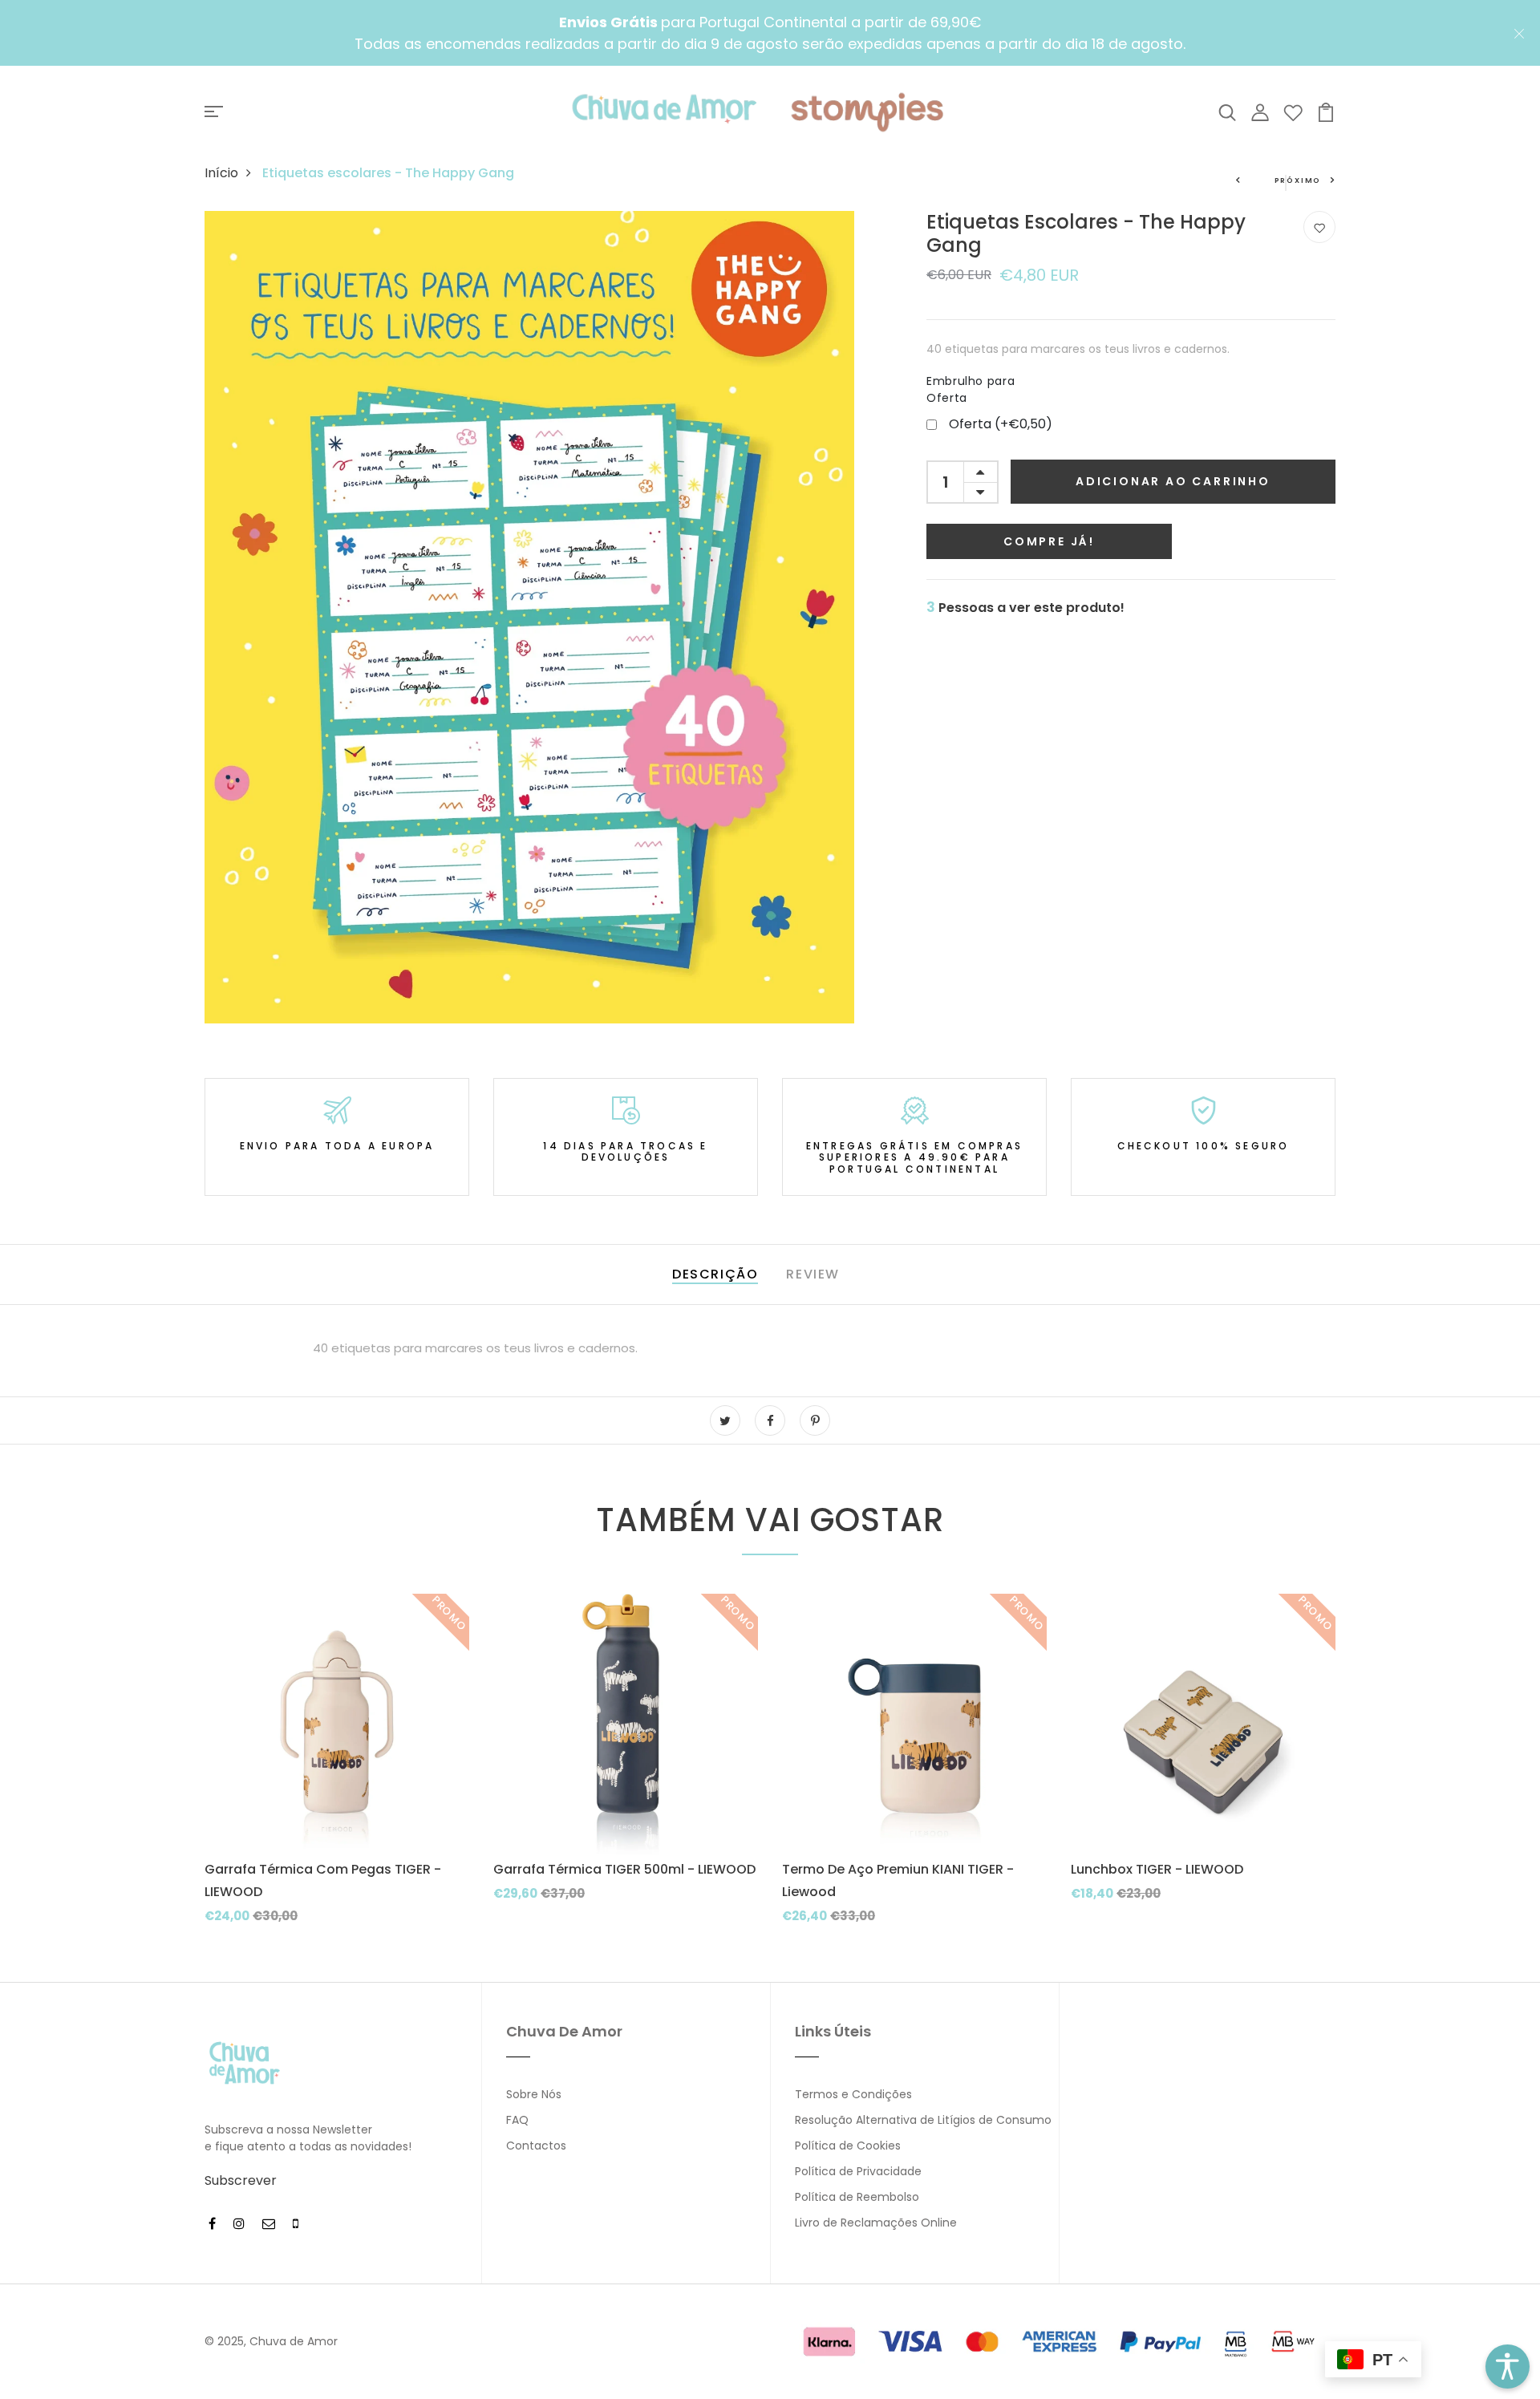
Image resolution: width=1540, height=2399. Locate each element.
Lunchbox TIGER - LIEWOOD (1157, 1869)
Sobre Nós (534, 2094)
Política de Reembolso (857, 2197)
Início (221, 173)
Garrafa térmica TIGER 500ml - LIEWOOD (624, 1869)
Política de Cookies (848, 2146)
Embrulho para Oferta (971, 389)
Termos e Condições (853, 2094)
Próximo (1298, 180)
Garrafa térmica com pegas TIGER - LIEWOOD (323, 1880)
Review (813, 1274)
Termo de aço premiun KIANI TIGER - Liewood (898, 1880)
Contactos (536, 2146)
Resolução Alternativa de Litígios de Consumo (923, 2120)
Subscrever (241, 2180)
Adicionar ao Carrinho (1173, 481)
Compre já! (1049, 541)
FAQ (517, 2120)
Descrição (715, 1274)
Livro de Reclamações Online (876, 2223)
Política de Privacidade (858, 2171)
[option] (337, 1772)
